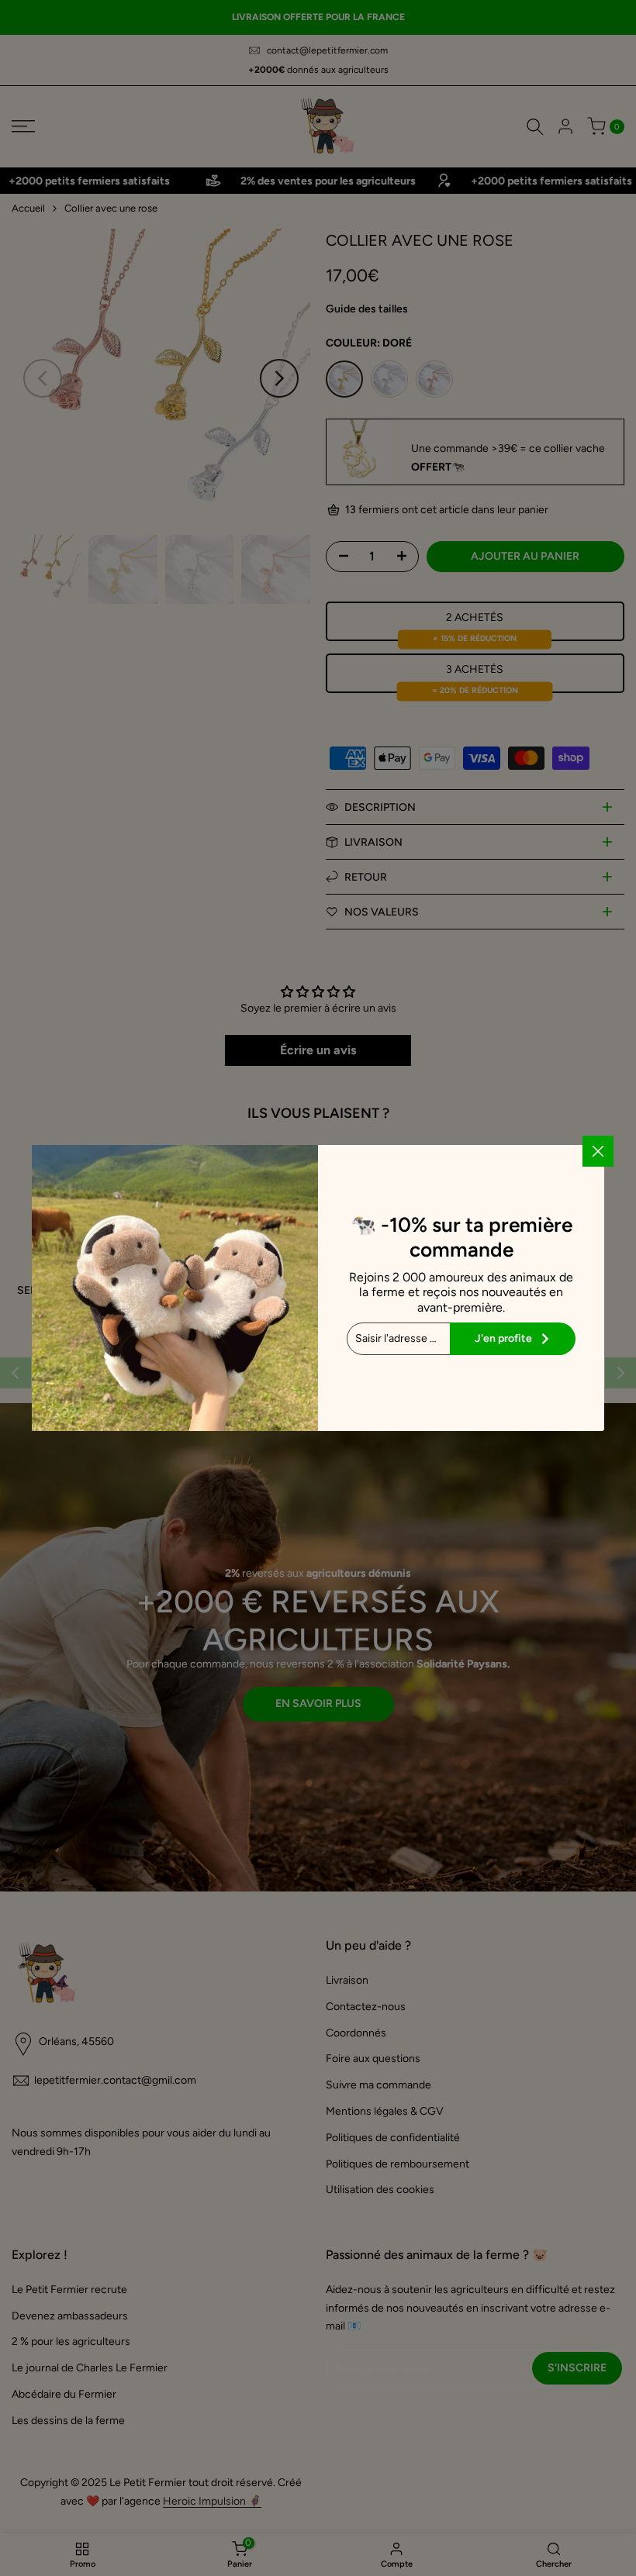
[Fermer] (598, 1151)
